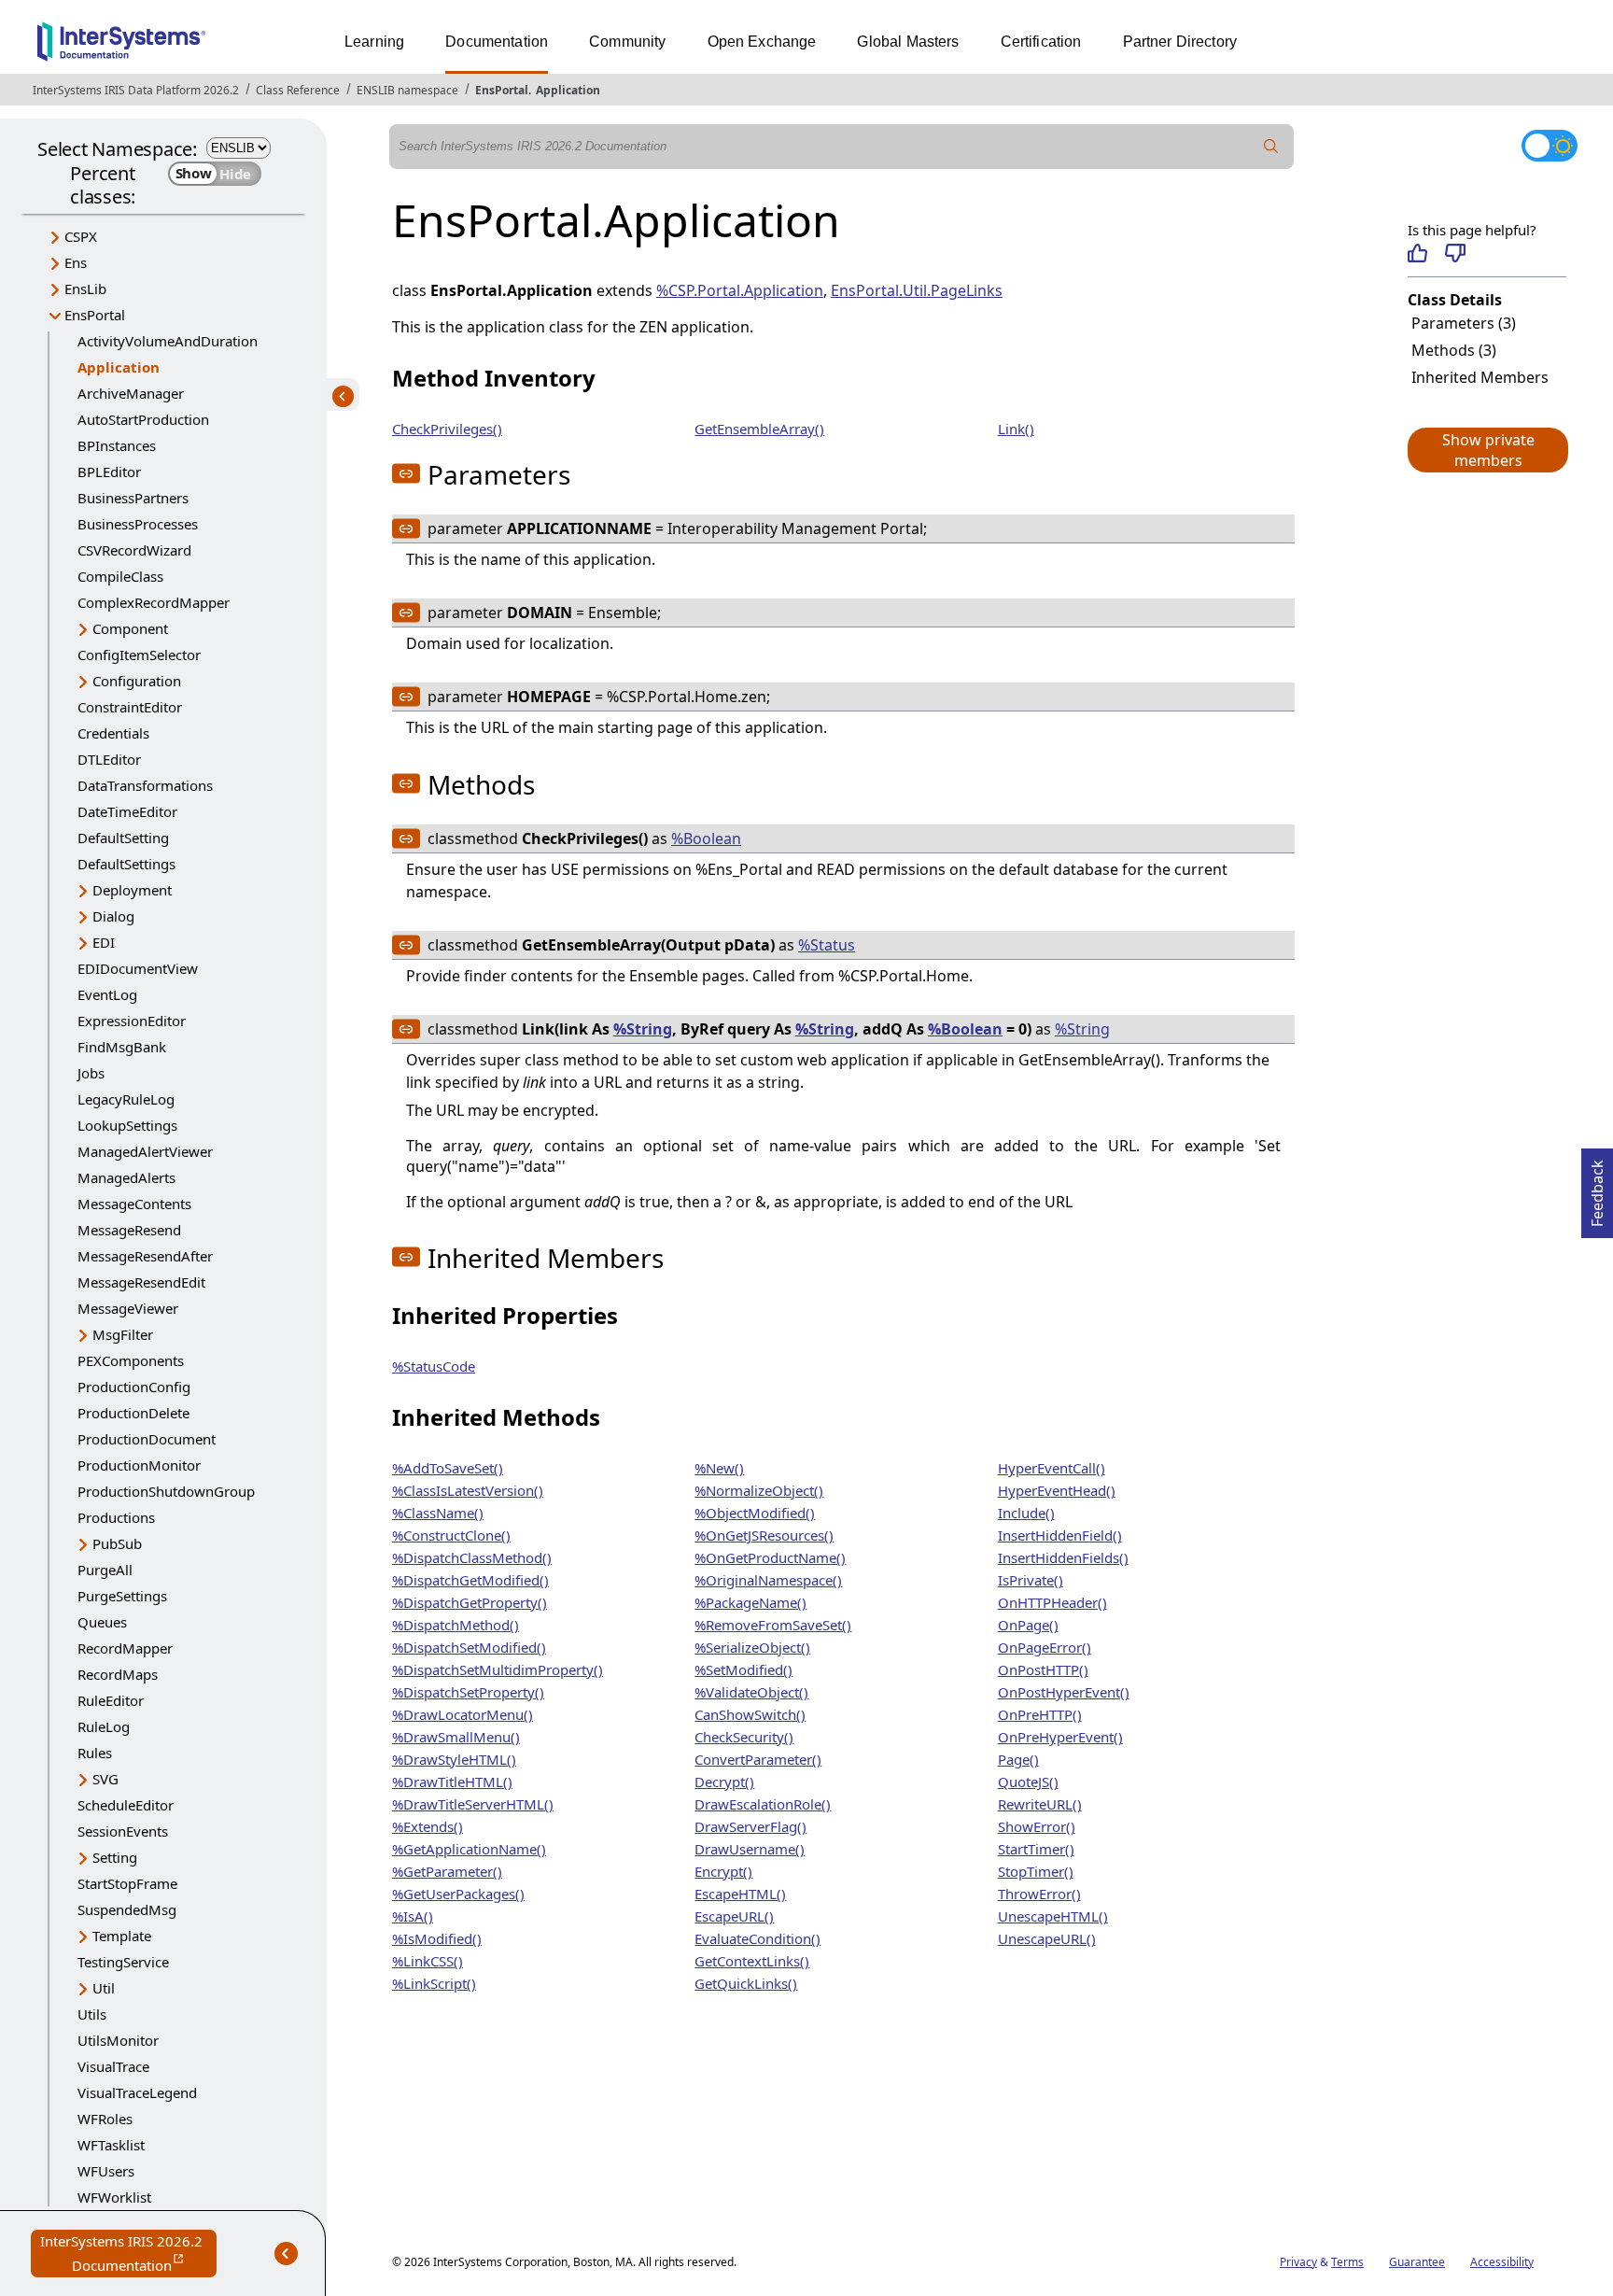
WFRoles (105, 2119)
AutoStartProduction (143, 419)
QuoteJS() (1028, 1782)
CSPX (81, 236)
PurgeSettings (122, 1596)
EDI (104, 942)
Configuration (137, 681)
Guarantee (1417, 2262)
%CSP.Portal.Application (740, 290)
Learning (374, 42)
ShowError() (1037, 1826)
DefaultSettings (126, 864)
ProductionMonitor (139, 1465)
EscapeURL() (734, 1916)
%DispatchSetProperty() (468, 1692)
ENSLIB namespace (407, 90)
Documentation (497, 42)
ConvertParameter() (758, 1759)
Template (122, 1936)
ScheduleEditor (126, 1805)
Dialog (113, 916)
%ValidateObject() (751, 1692)
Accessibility (1502, 2262)
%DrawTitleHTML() (452, 1782)
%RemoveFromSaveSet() (773, 1625)
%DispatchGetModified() (470, 1580)
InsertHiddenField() (1060, 1535)
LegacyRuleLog (126, 1099)
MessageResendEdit (141, 1282)
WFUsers (106, 2171)
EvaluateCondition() (757, 1938)
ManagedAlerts (126, 1177)
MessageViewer (128, 1308)
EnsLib (85, 289)
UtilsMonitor (118, 2040)
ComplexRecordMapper (154, 602)
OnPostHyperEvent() (1064, 1692)
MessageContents (134, 1204)
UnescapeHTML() (1053, 1916)
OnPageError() (1045, 1647)
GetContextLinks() (752, 1961)
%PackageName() (750, 1602)
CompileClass (120, 576)
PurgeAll (105, 1570)
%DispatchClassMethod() (472, 1557)
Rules (95, 1753)
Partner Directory (1180, 42)
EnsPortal (502, 90)
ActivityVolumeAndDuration (168, 341)
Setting (115, 1857)
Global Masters (908, 42)
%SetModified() (743, 1669)
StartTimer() (1036, 1849)
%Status (827, 945)
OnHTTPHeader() (1052, 1602)
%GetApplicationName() (469, 1849)
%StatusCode (434, 1366)
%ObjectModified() (755, 1513)
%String (643, 1029)
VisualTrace (113, 2066)
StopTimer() (1036, 1871)
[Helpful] (1417, 253)
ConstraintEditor (130, 707)
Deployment (132, 890)
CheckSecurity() (744, 1737)
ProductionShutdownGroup (166, 1491)
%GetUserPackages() (458, 1894)
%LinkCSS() (428, 1961)
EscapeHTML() (740, 1894)
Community (627, 42)
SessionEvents (123, 1831)
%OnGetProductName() (770, 1557)
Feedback (1597, 1188)
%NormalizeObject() (759, 1490)
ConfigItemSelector (139, 655)
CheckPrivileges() (447, 429)
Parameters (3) (1464, 323)
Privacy (1298, 2262)
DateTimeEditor (127, 811)
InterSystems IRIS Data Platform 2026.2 (136, 90)
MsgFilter (123, 1334)
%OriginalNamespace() (768, 1580)
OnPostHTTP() (1043, 1669)
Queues (102, 1622)
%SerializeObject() (752, 1647)
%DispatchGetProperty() (470, 1602)
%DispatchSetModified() (469, 1647)
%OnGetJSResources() (764, 1535)
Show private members (1488, 450)
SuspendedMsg (127, 1909)
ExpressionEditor (132, 1021)
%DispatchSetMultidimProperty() (498, 1669)
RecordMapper (125, 1648)
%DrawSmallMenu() (456, 1737)
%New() (719, 1468)
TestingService (123, 1962)
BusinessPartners (133, 498)
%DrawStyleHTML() (454, 1759)
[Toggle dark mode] (1550, 146)
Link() (1016, 429)
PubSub (117, 1543)
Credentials (113, 733)
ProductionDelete (133, 1413)
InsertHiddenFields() (1063, 1557)
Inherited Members (1480, 377)
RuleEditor (111, 1700)
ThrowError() (1039, 1894)
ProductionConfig (134, 1387)
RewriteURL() (1040, 1804)
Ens (76, 262)
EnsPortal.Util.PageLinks (917, 290)
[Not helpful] (1455, 253)
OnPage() (1028, 1625)
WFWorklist (114, 2197)
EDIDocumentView (138, 968)
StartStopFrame (127, 1883)
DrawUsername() (750, 1849)
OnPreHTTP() (1040, 1714)
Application (568, 90)
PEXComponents (131, 1360)
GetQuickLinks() (746, 1983)
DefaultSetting (123, 838)
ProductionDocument (147, 1439)
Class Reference (298, 90)
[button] (1487, 450)
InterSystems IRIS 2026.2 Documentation (128, 2254)
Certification (1041, 42)
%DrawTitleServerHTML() (473, 1804)
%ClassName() (438, 1513)
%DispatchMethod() (456, 1625)
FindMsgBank (122, 1047)
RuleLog (104, 1726)
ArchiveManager (131, 393)
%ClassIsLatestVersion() (468, 1490)
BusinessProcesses (138, 524)
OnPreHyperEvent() (1060, 1737)
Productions (116, 1517)
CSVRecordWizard (134, 550)
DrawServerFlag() (750, 1826)
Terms (1347, 2262)
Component (130, 628)
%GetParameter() (447, 1871)
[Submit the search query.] (1271, 147)
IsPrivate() (1031, 1580)
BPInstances (117, 445)
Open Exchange (762, 42)
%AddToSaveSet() (448, 1468)
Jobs (91, 1073)
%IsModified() (437, 1938)
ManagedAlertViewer (145, 1151)
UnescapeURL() (1047, 1938)
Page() (1018, 1759)
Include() (1026, 1513)
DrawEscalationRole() (763, 1804)
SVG (105, 1779)
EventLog (107, 994)
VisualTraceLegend (137, 2092)
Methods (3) (1454, 350)
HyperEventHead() (1057, 1490)
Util (104, 1988)
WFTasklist (111, 2145)
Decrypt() (724, 1782)
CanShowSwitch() (750, 1714)
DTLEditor (109, 759)
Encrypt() (723, 1871)
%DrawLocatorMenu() (463, 1714)
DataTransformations (145, 785)
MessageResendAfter (145, 1256)
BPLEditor (109, 472)
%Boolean (706, 838)
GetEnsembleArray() (759, 429)
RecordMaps (118, 1674)
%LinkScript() (434, 1983)
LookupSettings (127, 1125)
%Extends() (428, 1826)
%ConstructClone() (451, 1535)
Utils (92, 2014)
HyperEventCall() (1052, 1468)
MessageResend (129, 1230)
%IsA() (413, 1916)
